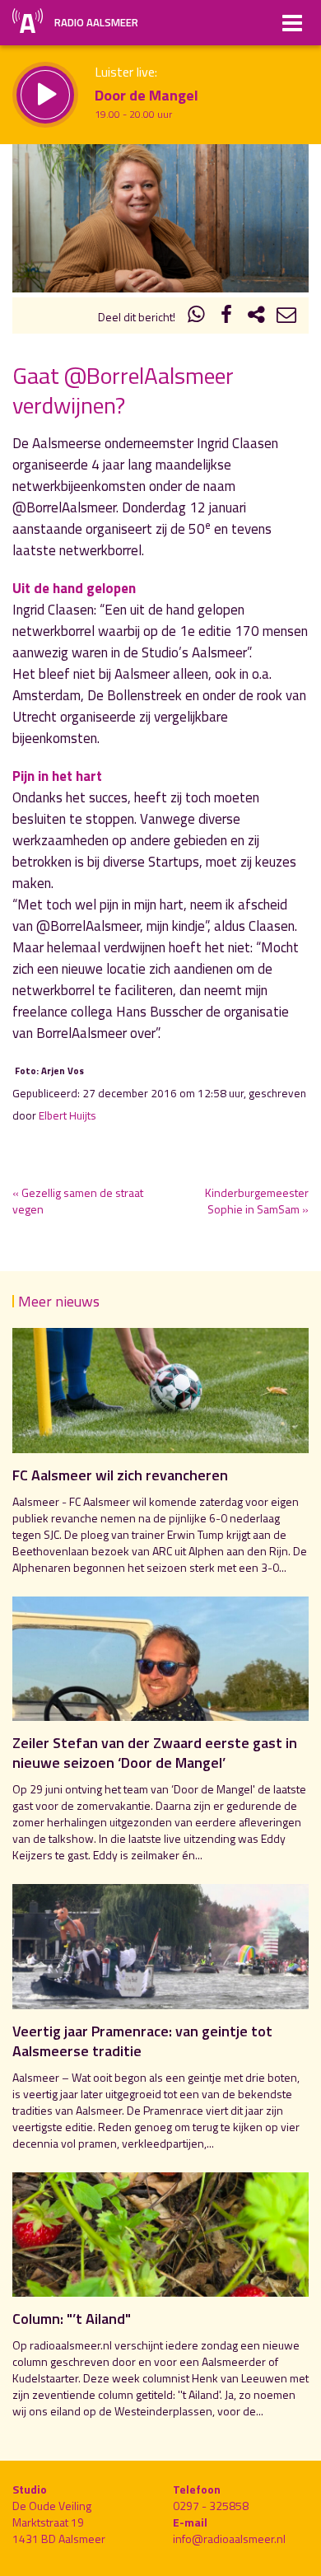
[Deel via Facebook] (226, 317)
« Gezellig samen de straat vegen (78, 1201)
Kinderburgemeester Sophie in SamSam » (257, 1201)
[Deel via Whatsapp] (197, 317)
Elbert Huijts (67, 1115)
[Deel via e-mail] (286, 317)
